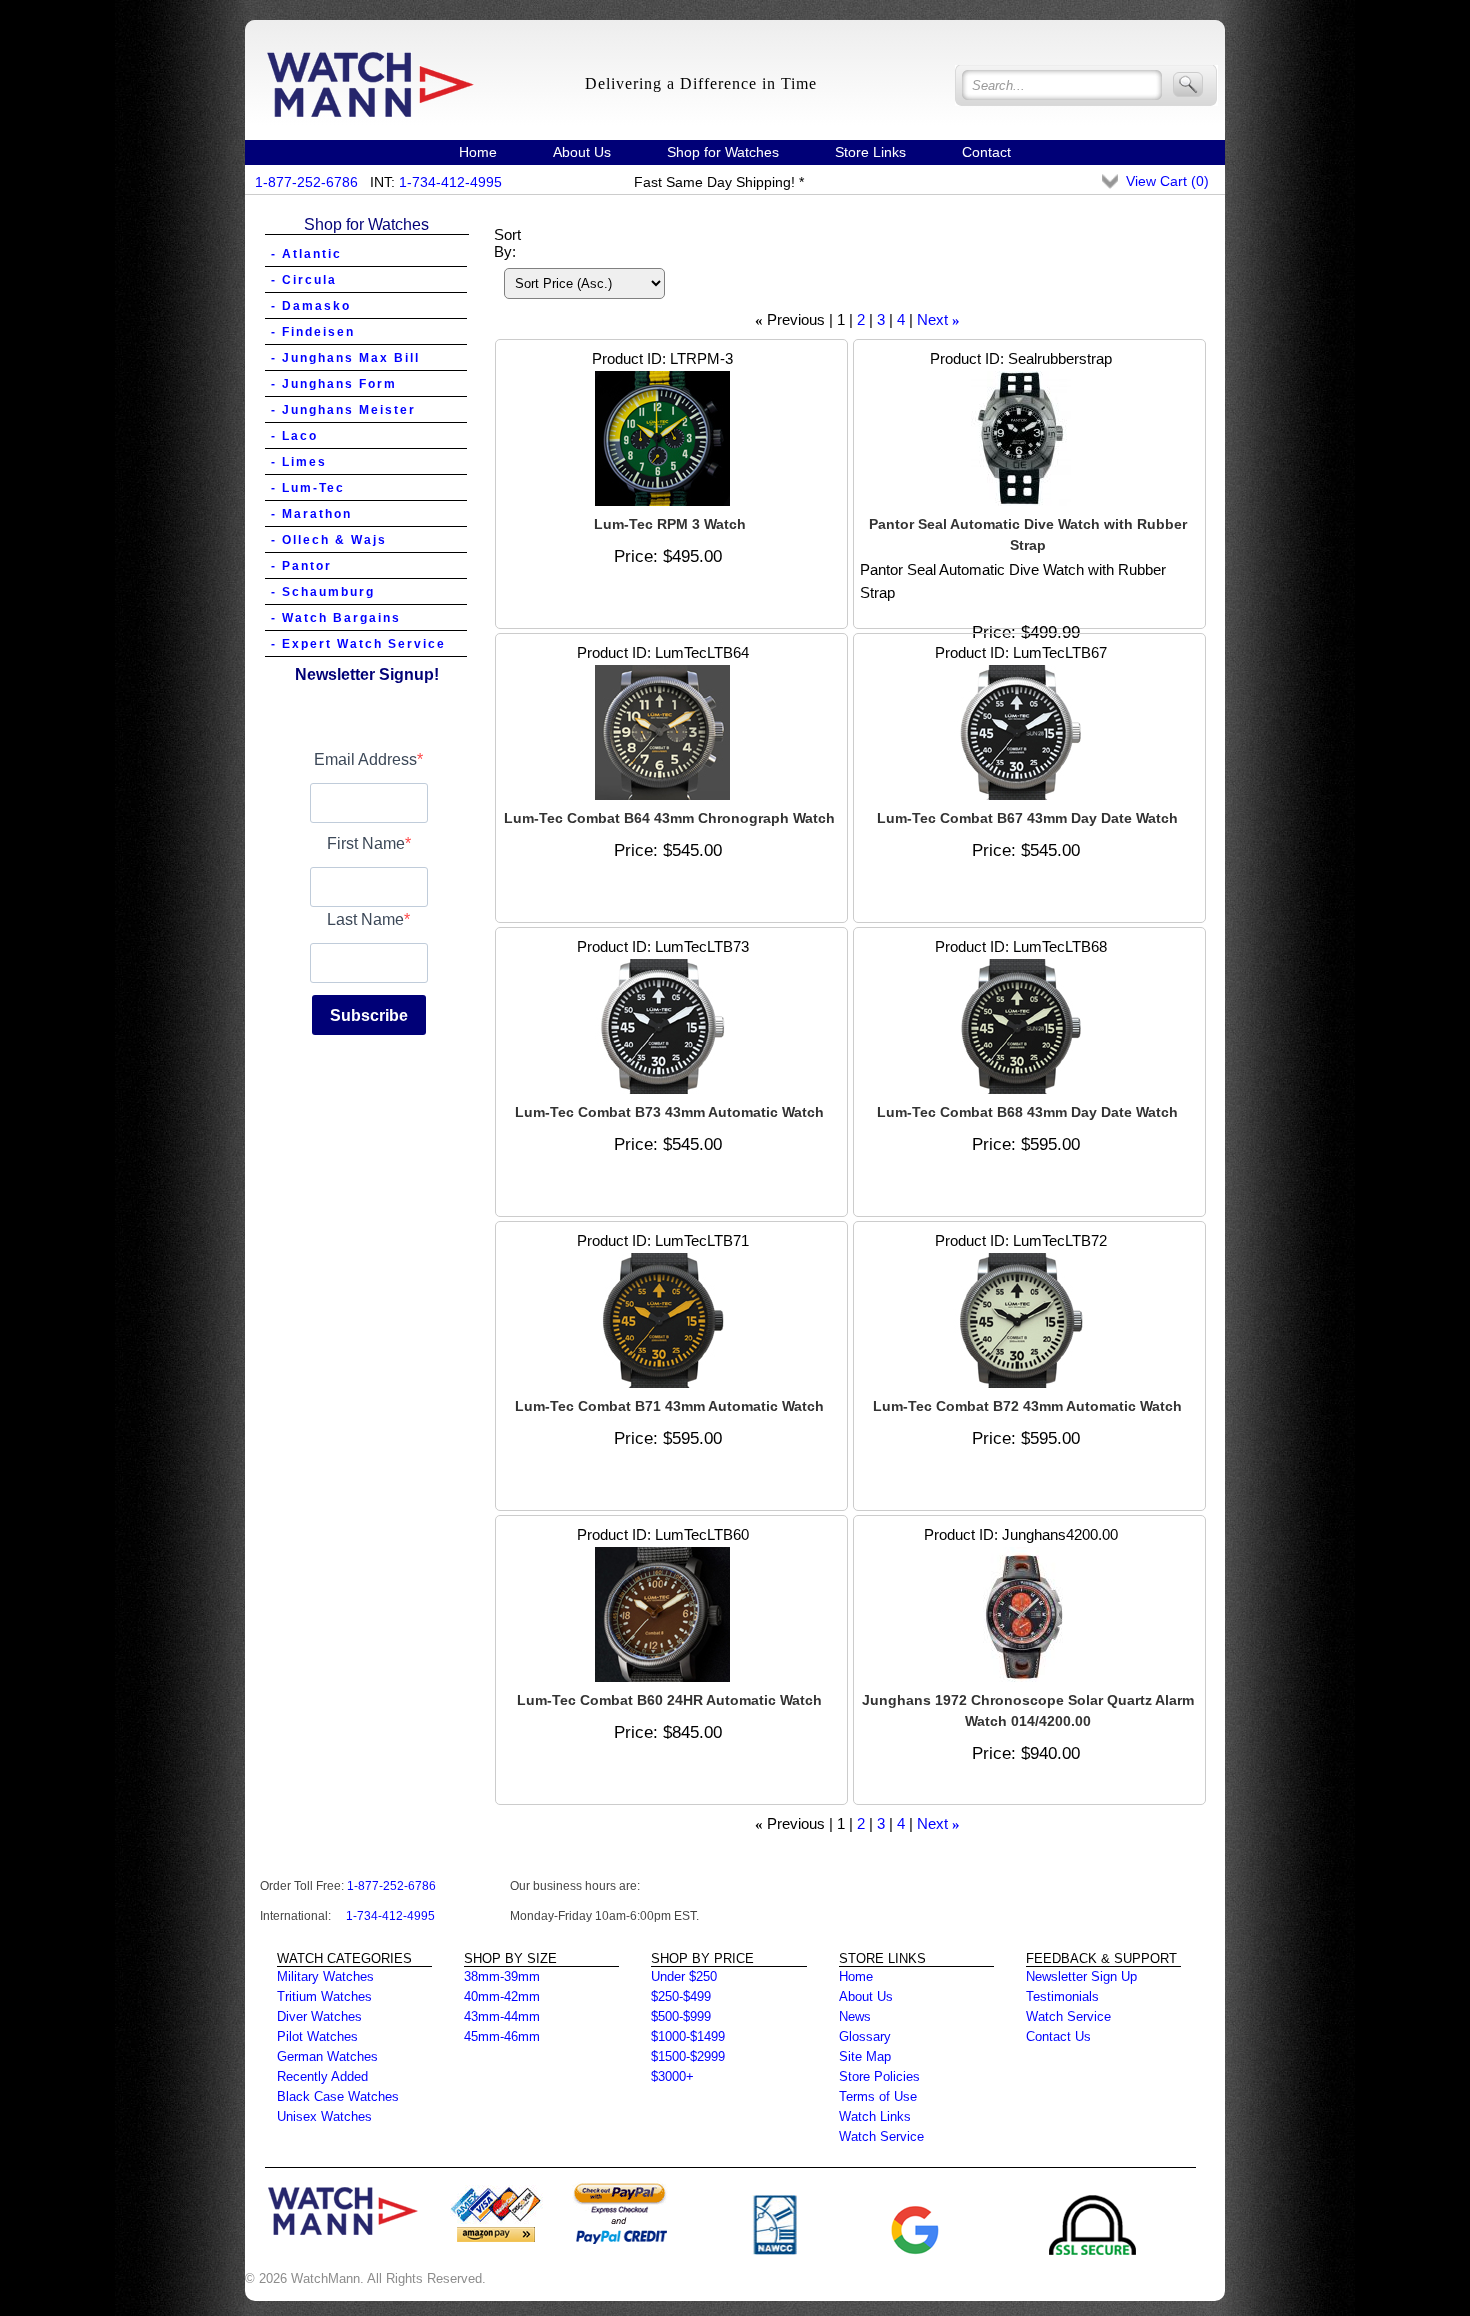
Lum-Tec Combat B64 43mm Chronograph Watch (669, 818)
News (855, 2016)
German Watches (327, 2056)
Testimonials (1062, 1996)
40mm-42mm (502, 1996)
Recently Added (322, 2076)
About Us (582, 152)
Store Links (870, 152)
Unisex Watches (324, 2116)
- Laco (294, 436)
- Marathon (311, 514)
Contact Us (1058, 2036)
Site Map (865, 2056)
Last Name (365, 919)
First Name (366, 843)
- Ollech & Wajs (329, 540)
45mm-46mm (502, 2036)
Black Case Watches (338, 2096)
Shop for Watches (723, 152)
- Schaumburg (323, 592)
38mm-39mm (502, 1976)
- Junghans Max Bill (345, 358)
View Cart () (1167, 181)
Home (478, 152)
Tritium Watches (324, 1996)
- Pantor (301, 566)
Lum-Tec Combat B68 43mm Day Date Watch (1027, 1112)
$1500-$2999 (688, 2056)
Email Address (365, 759)
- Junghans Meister (343, 410)
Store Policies (879, 2076)
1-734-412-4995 (450, 182)
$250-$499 (681, 1996)
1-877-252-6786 (306, 182)
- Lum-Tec (308, 488)
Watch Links (875, 2116)
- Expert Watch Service (358, 644)
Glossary (865, 2036)
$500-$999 (681, 2016)
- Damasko (311, 306)
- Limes (299, 462)
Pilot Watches (317, 2036)
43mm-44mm (502, 2016)
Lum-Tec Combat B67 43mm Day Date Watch (1027, 818)
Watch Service (881, 2136)
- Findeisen (313, 332)
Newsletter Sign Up (1081, 1976)
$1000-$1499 (688, 2036)
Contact (986, 152)
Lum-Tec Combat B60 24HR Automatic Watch (669, 1700)
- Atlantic (306, 254)
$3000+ (672, 2076)
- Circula (304, 280)
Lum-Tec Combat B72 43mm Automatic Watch (1027, 1406)
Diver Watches (319, 2016)
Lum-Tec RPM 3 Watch (670, 524)
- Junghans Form (334, 384)
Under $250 (684, 1976)
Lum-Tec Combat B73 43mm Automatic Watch (669, 1112)
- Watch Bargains (336, 618)
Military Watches (325, 1976)
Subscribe (369, 1015)
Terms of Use (878, 2096)
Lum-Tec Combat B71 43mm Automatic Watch (669, 1406)
